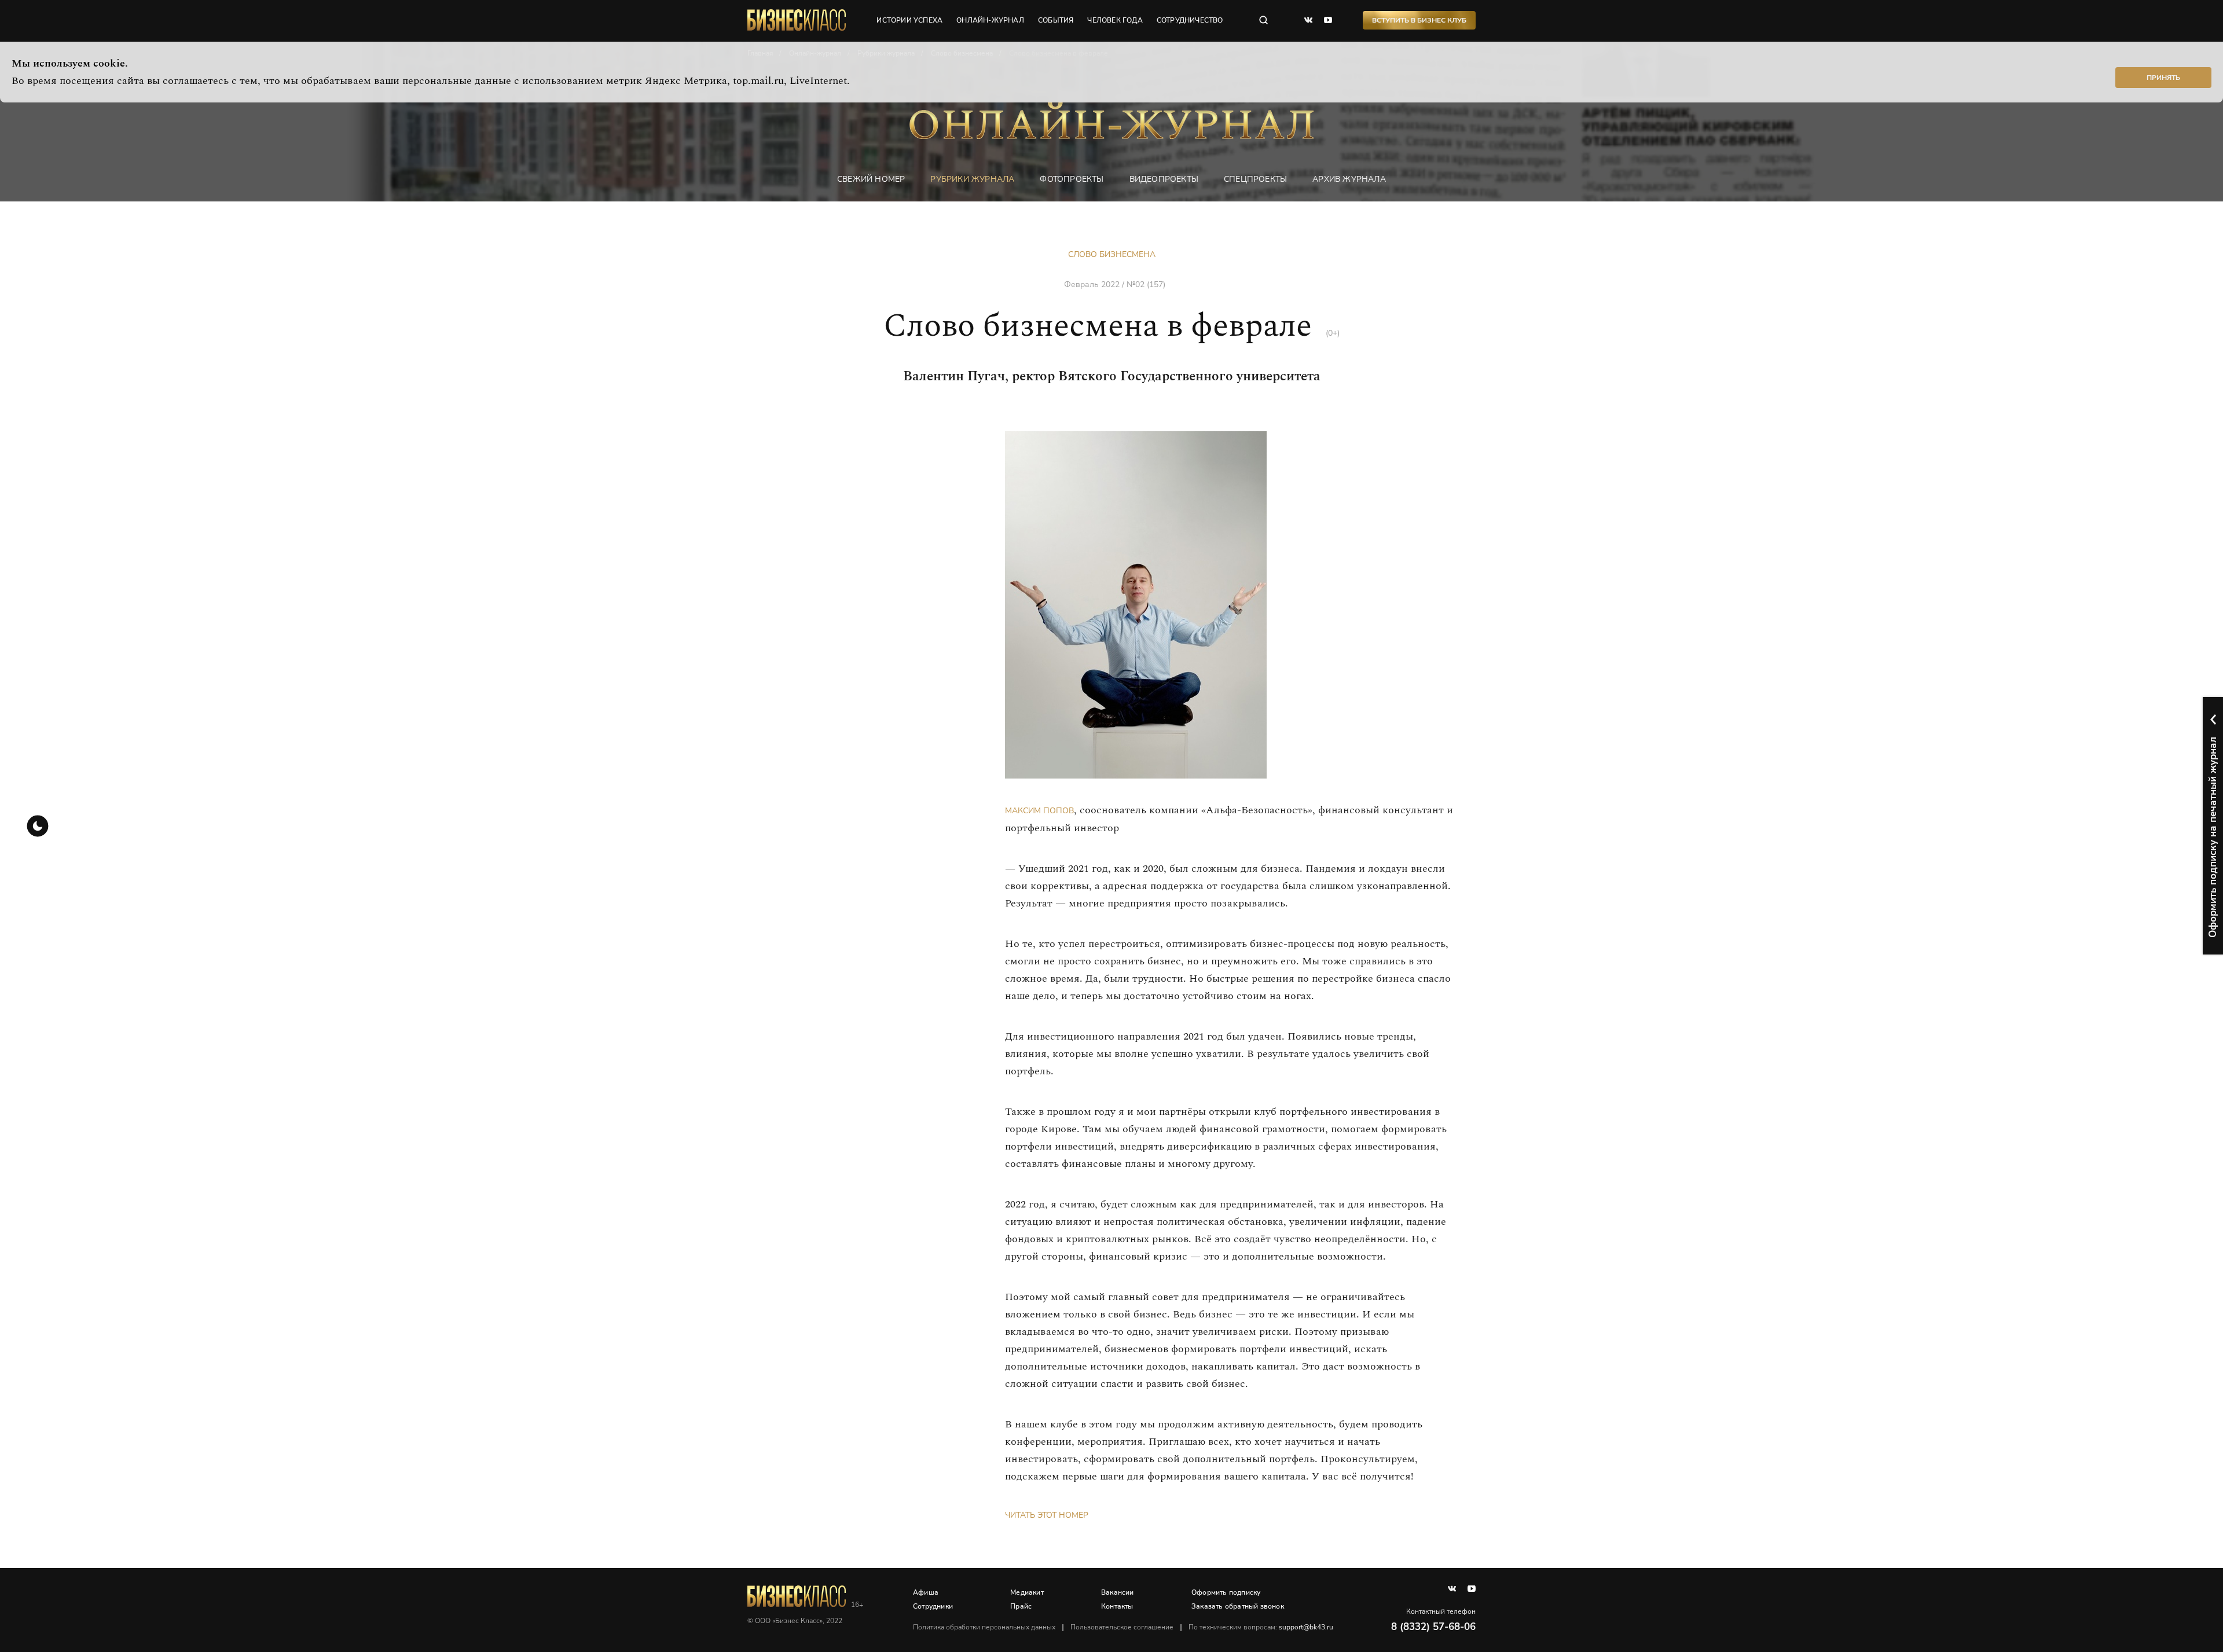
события (1056, 20)
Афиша (926, 1592)
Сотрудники (933, 1606)
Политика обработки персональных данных (984, 1627)
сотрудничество (1190, 20)
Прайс (1021, 1606)
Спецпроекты (1255, 179)
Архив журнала (1349, 179)
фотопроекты (1072, 179)
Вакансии (1118, 1592)
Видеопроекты (1164, 179)
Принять (2163, 78)
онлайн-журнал (990, 20)
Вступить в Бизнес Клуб (1419, 20)
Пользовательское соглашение (1122, 1627)
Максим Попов (1039, 811)
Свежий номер (871, 179)
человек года (1115, 20)
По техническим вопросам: (1261, 1627)
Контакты (1117, 1606)
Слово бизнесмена (1112, 254)
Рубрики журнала (972, 179)
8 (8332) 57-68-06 (1433, 1627)
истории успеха (909, 20)
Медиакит (1027, 1592)
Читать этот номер (1047, 1515)
